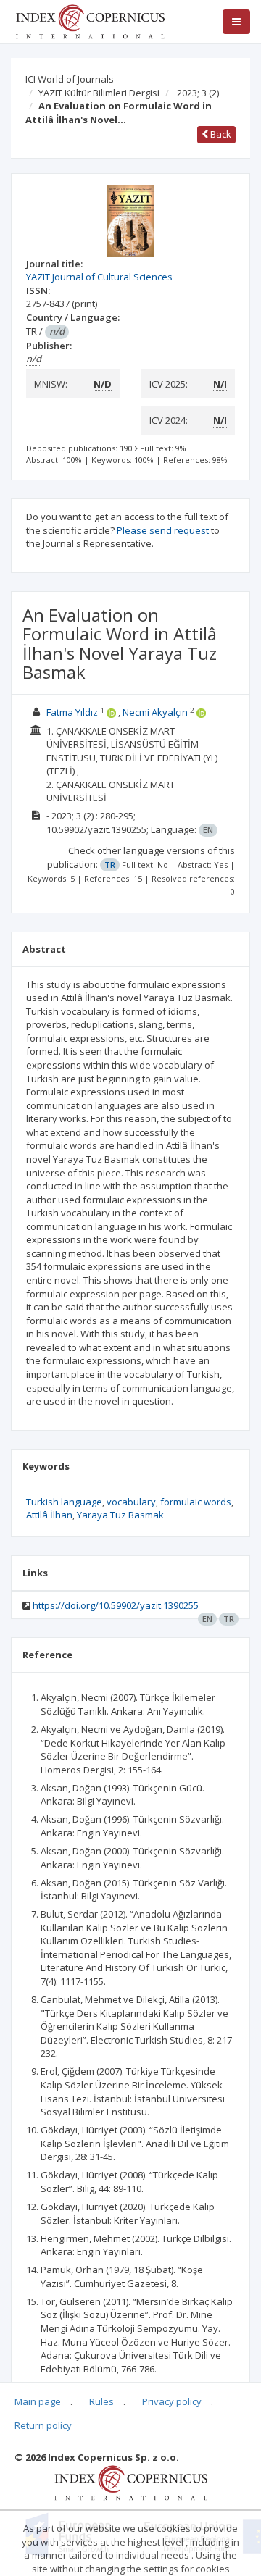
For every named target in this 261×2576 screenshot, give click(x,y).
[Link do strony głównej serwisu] (90, 20)
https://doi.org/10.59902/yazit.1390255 (116, 1605)
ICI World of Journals (70, 79)
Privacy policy (172, 2401)
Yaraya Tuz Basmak (120, 1515)
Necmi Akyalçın (155, 712)
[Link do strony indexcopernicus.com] (131, 2482)
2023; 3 (198, 93)
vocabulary (131, 1502)
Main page (38, 2401)
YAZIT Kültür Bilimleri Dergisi (99, 93)
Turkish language (64, 1502)
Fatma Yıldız (72, 712)
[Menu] (236, 22)
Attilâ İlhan (49, 1515)
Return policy (43, 2425)
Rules (101, 2401)
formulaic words (196, 1502)
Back (220, 134)
